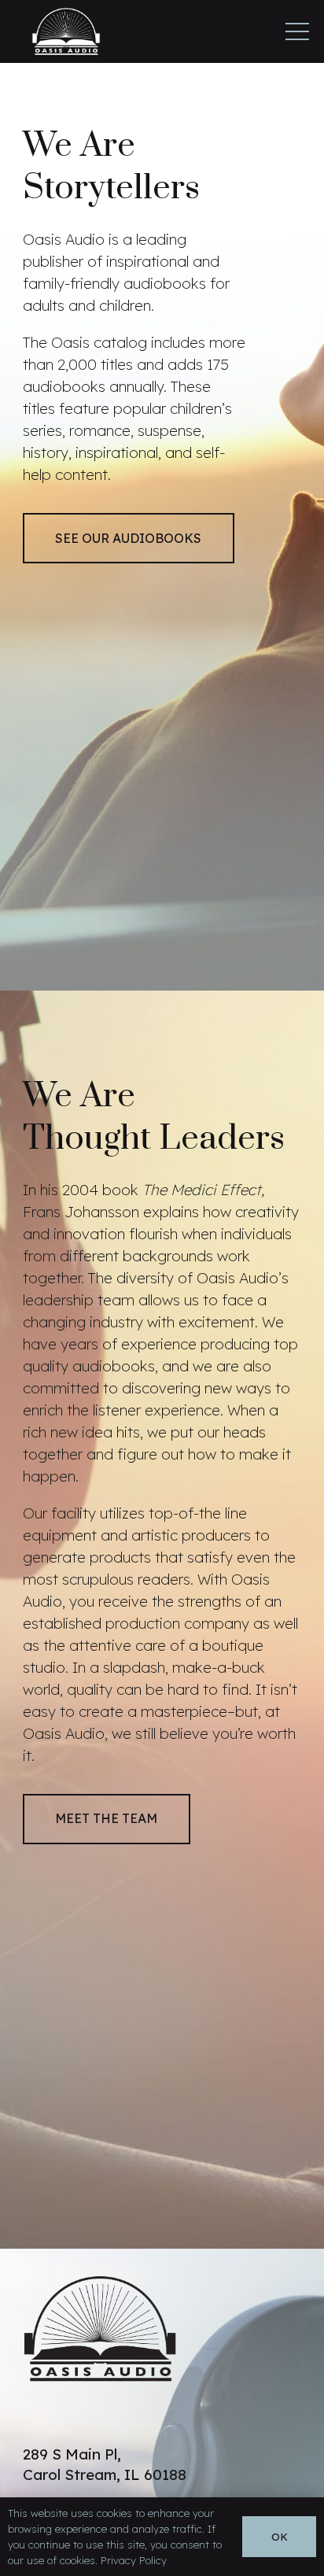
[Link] (66, 31)
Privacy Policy (134, 2560)
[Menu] (297, 31)
